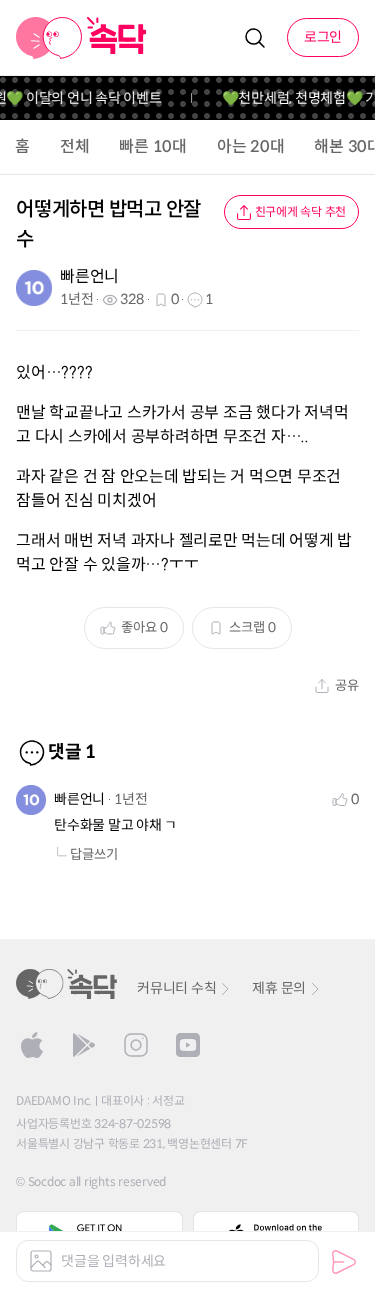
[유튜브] (188, 1045)
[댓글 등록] (344, 1262)
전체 (75, 146)
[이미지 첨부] (41, 1261)
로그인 (323, 37)
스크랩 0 (252, 627)
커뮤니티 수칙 (176, 988)
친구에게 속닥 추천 (301, 211)
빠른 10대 (153, 146)
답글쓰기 (94, 854)
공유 (347, 685)
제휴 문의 (279, 988)
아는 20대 (251, 146)
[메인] (81, 38)
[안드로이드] (84, 1045)
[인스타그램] (136, 1045)
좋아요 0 (144, 627)
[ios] (32, 1045)
